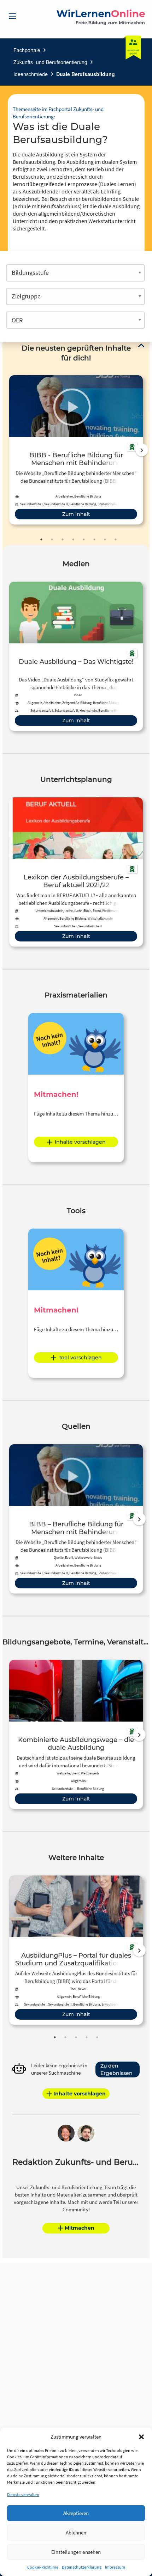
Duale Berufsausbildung (86, 74)
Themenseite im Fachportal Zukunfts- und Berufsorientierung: (58, 113)
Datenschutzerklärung (82, 2567)
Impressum (115, 2567)
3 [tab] (63, 539)
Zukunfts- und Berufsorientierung (50, 62)
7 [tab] (105, 539)
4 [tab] (73, 539)
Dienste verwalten (23, 2494)
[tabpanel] (76, 450)
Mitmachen (80, 2228)
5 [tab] (84, 539)
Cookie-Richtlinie (43, 2567)
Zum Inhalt (76, 514)
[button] (141, 2437)
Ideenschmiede (31, 74)
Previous (7, 450)
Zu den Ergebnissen (116, 2070)
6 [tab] (94, 539)
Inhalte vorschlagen (80, 1142)
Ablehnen (76, 2532)
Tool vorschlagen (80, 1358)
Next (142, 450)
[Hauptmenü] (12, 16)
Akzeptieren (76, 2513)
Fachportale (27, 50)
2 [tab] (52, 539)
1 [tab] (41, 539)
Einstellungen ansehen (76, 2552)
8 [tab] (116, 539)
